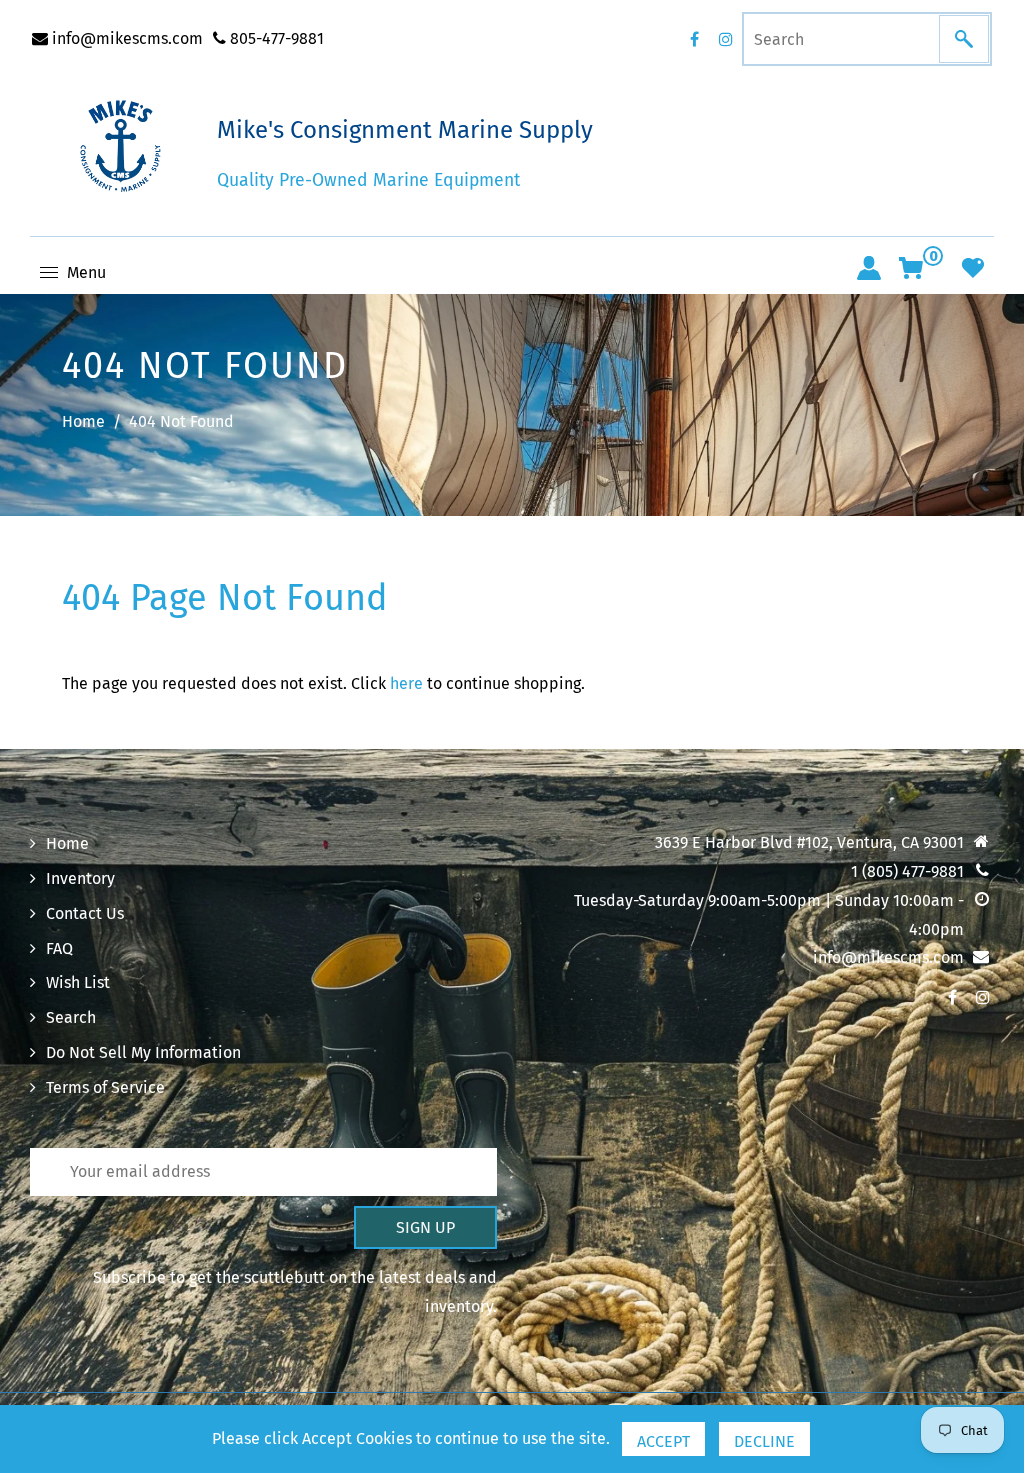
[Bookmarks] (973, 268)
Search (71, 1017)
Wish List (78, 982)
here (406, 683)
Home (83, 421)
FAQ (59, 948)
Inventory (80, 878)
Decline (764, 1441)
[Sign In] (869, 268)
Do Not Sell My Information (143, 1052)
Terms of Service (105, 1087)
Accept (663, 1441)
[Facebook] (694, 39)
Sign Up (425, 1227)
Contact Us (85, 913)
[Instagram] (726, 39)
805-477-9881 (275, 38)
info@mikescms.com (125, 38)
